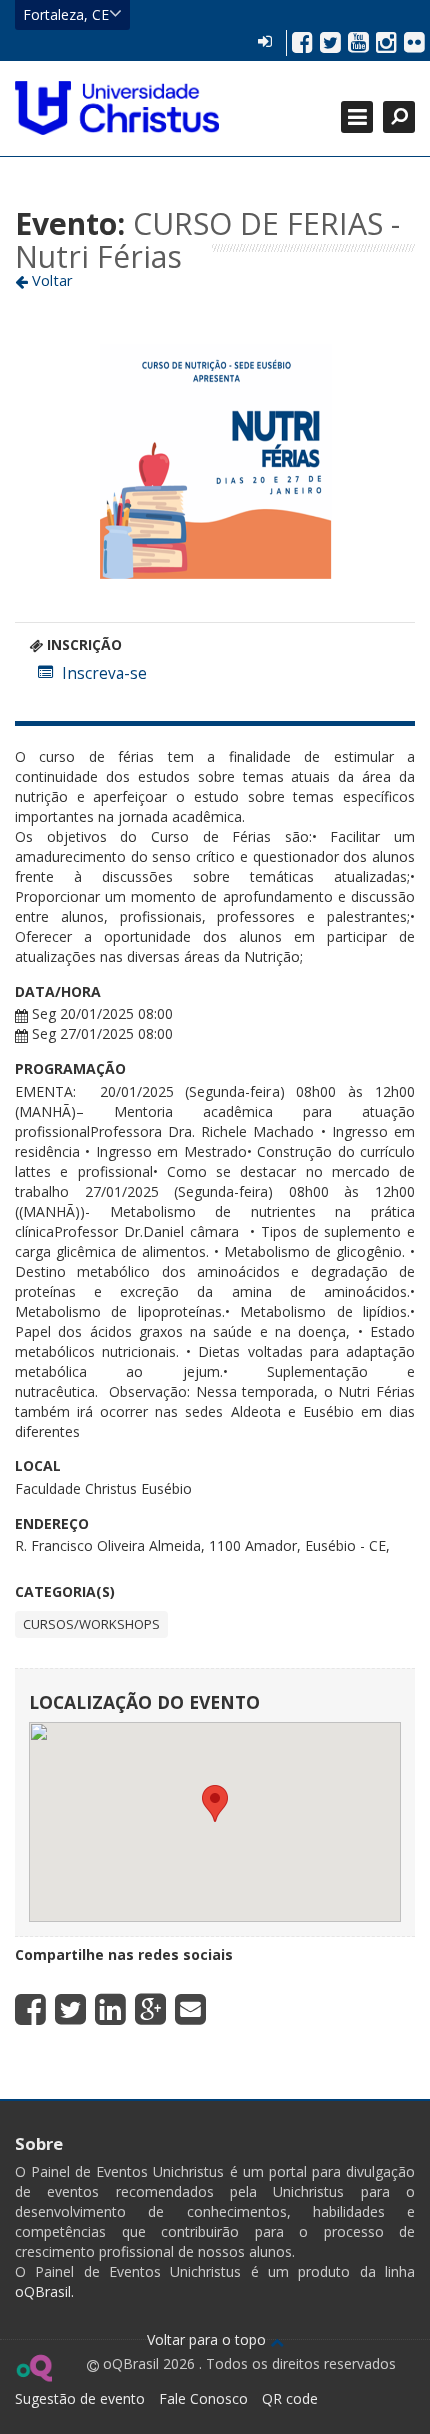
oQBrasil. (44, 2291)
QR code (290, 2398)
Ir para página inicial (117, 108)
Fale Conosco (203, 2398)
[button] (215, 1803)
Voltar (50, 280)
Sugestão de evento (80, 2398)
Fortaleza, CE (66, 14)
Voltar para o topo (208, 2339)
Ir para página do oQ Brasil (33, 2368)
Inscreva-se (104, 673)
